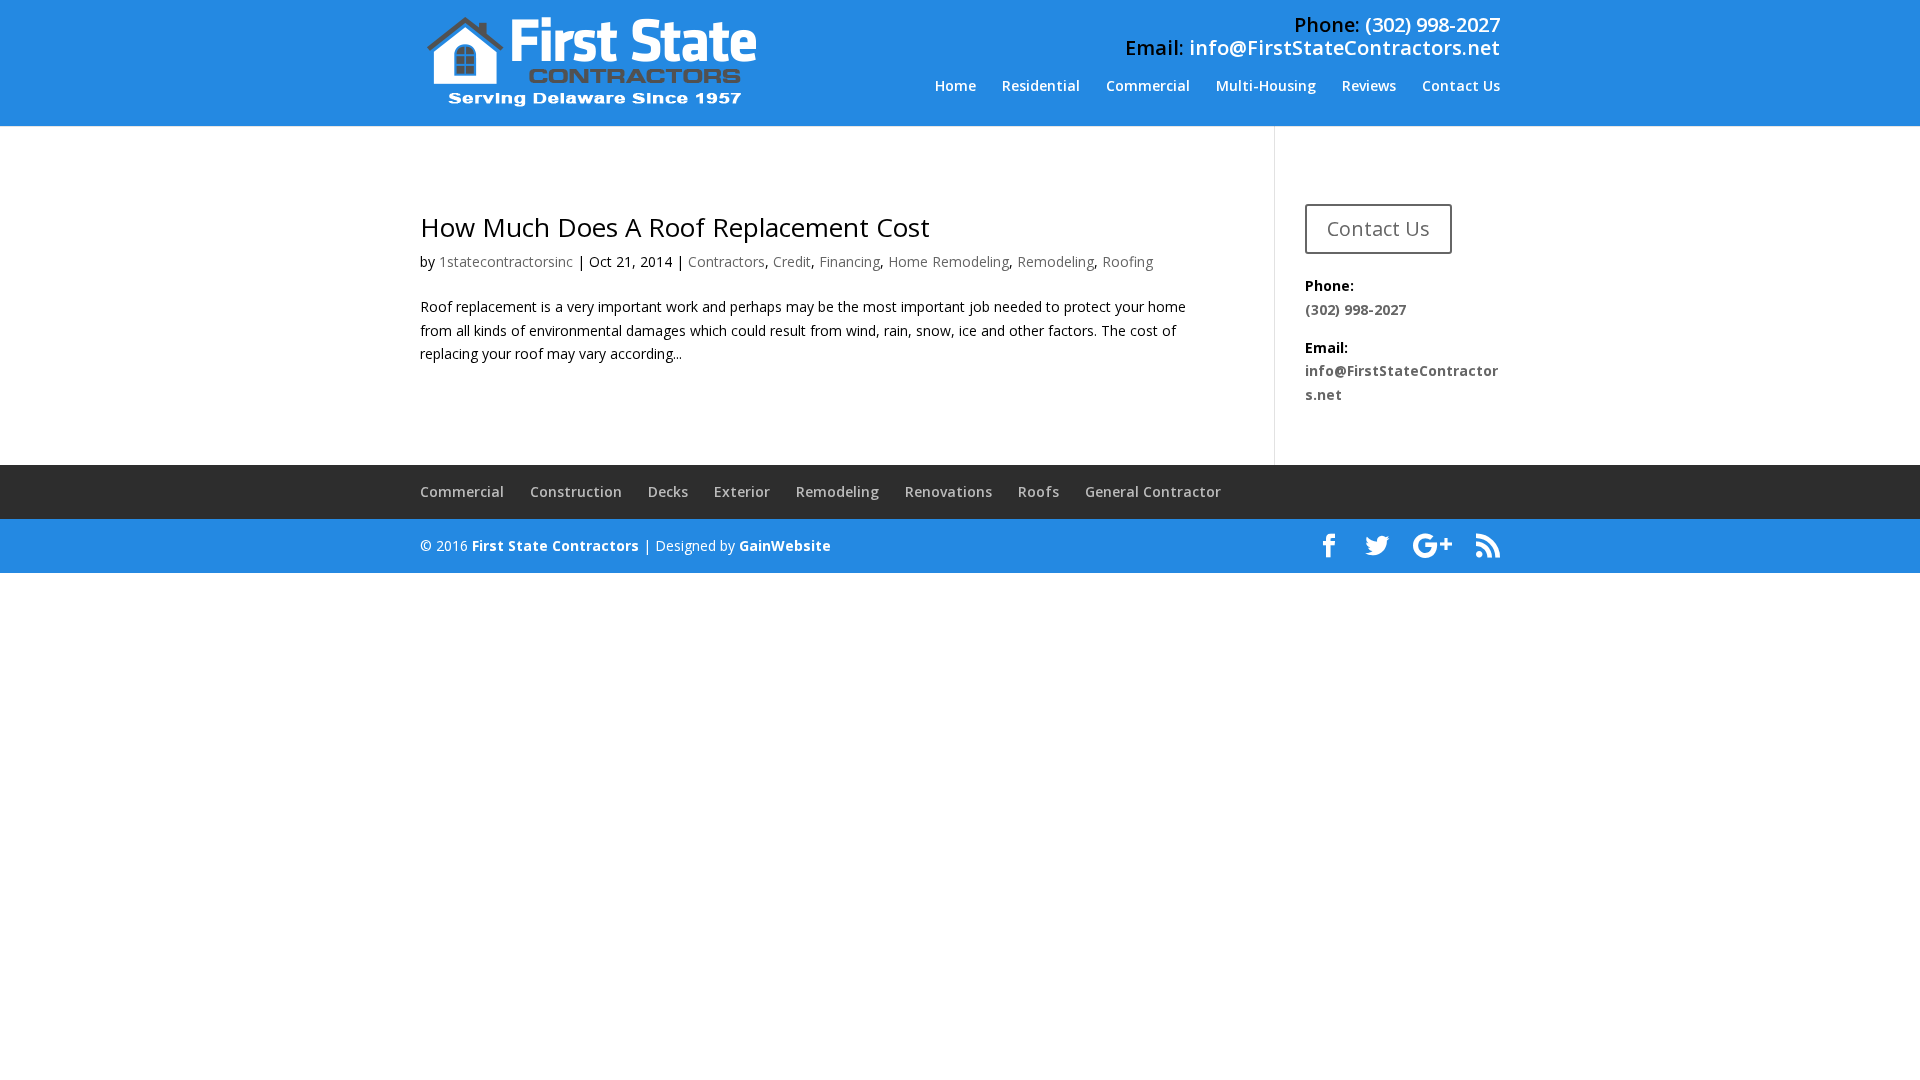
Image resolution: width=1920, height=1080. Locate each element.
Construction (576, 491)
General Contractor (1153, 491)
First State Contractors (555, 545)
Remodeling (1055, 261)
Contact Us (1461, 87)
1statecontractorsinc (506, 261)
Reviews (1369, 87)
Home (955, 87)
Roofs (1038, 491)
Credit (792, 261)
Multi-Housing (1266, 87)
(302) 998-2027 (1432, 24)
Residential (1041, 87)
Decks (668, 491)
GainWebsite (785, 545)
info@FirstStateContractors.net (1344, 47)
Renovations (948, 491)
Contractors (726, 261)
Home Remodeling (948, 261)
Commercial (1148, 87)
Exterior (742, 491)
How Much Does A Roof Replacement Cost (675, 227)
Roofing (1127, 261)
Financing (849, 261)
